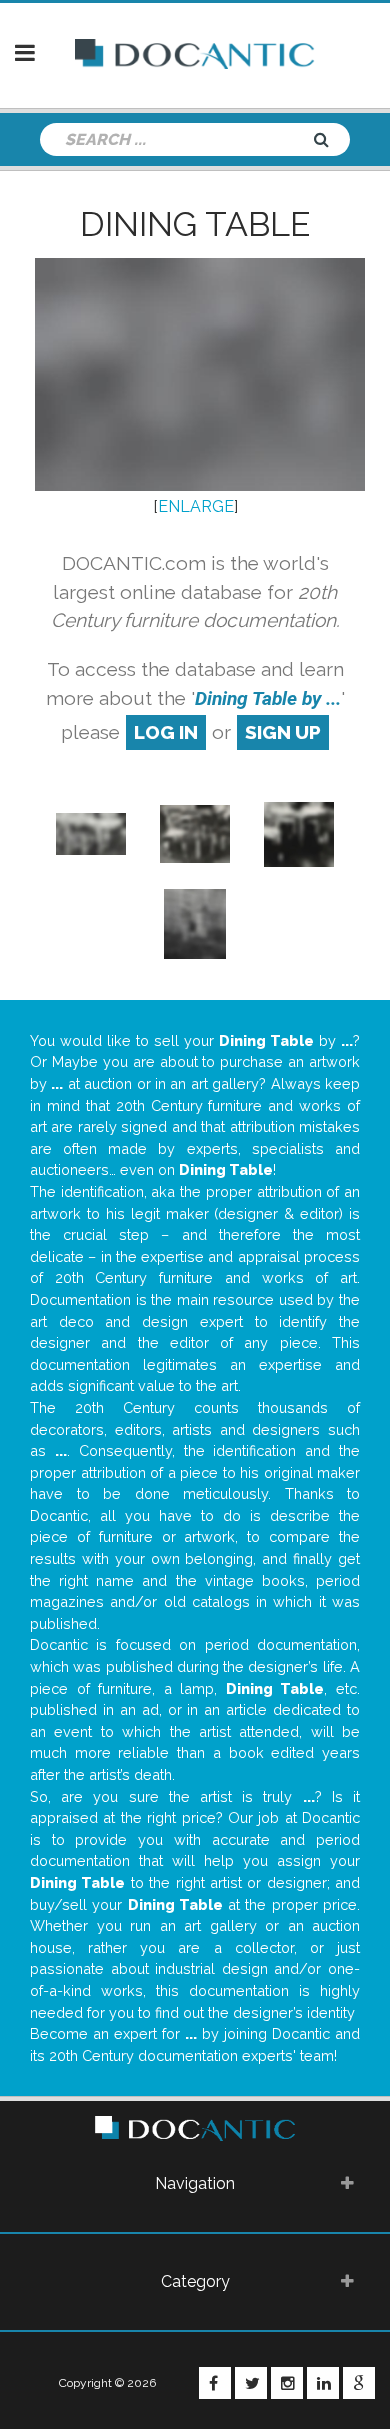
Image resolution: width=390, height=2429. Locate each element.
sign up (283, 732)
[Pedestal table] (195, 922)
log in (166, 732)
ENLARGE (196, 506)
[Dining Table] (91, 832)
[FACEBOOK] (215, 2383)
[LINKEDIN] (323, 2383)
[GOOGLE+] (359, 2383)
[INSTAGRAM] (287, 2383)
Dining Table (195, 224)
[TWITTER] (251, 2383)
